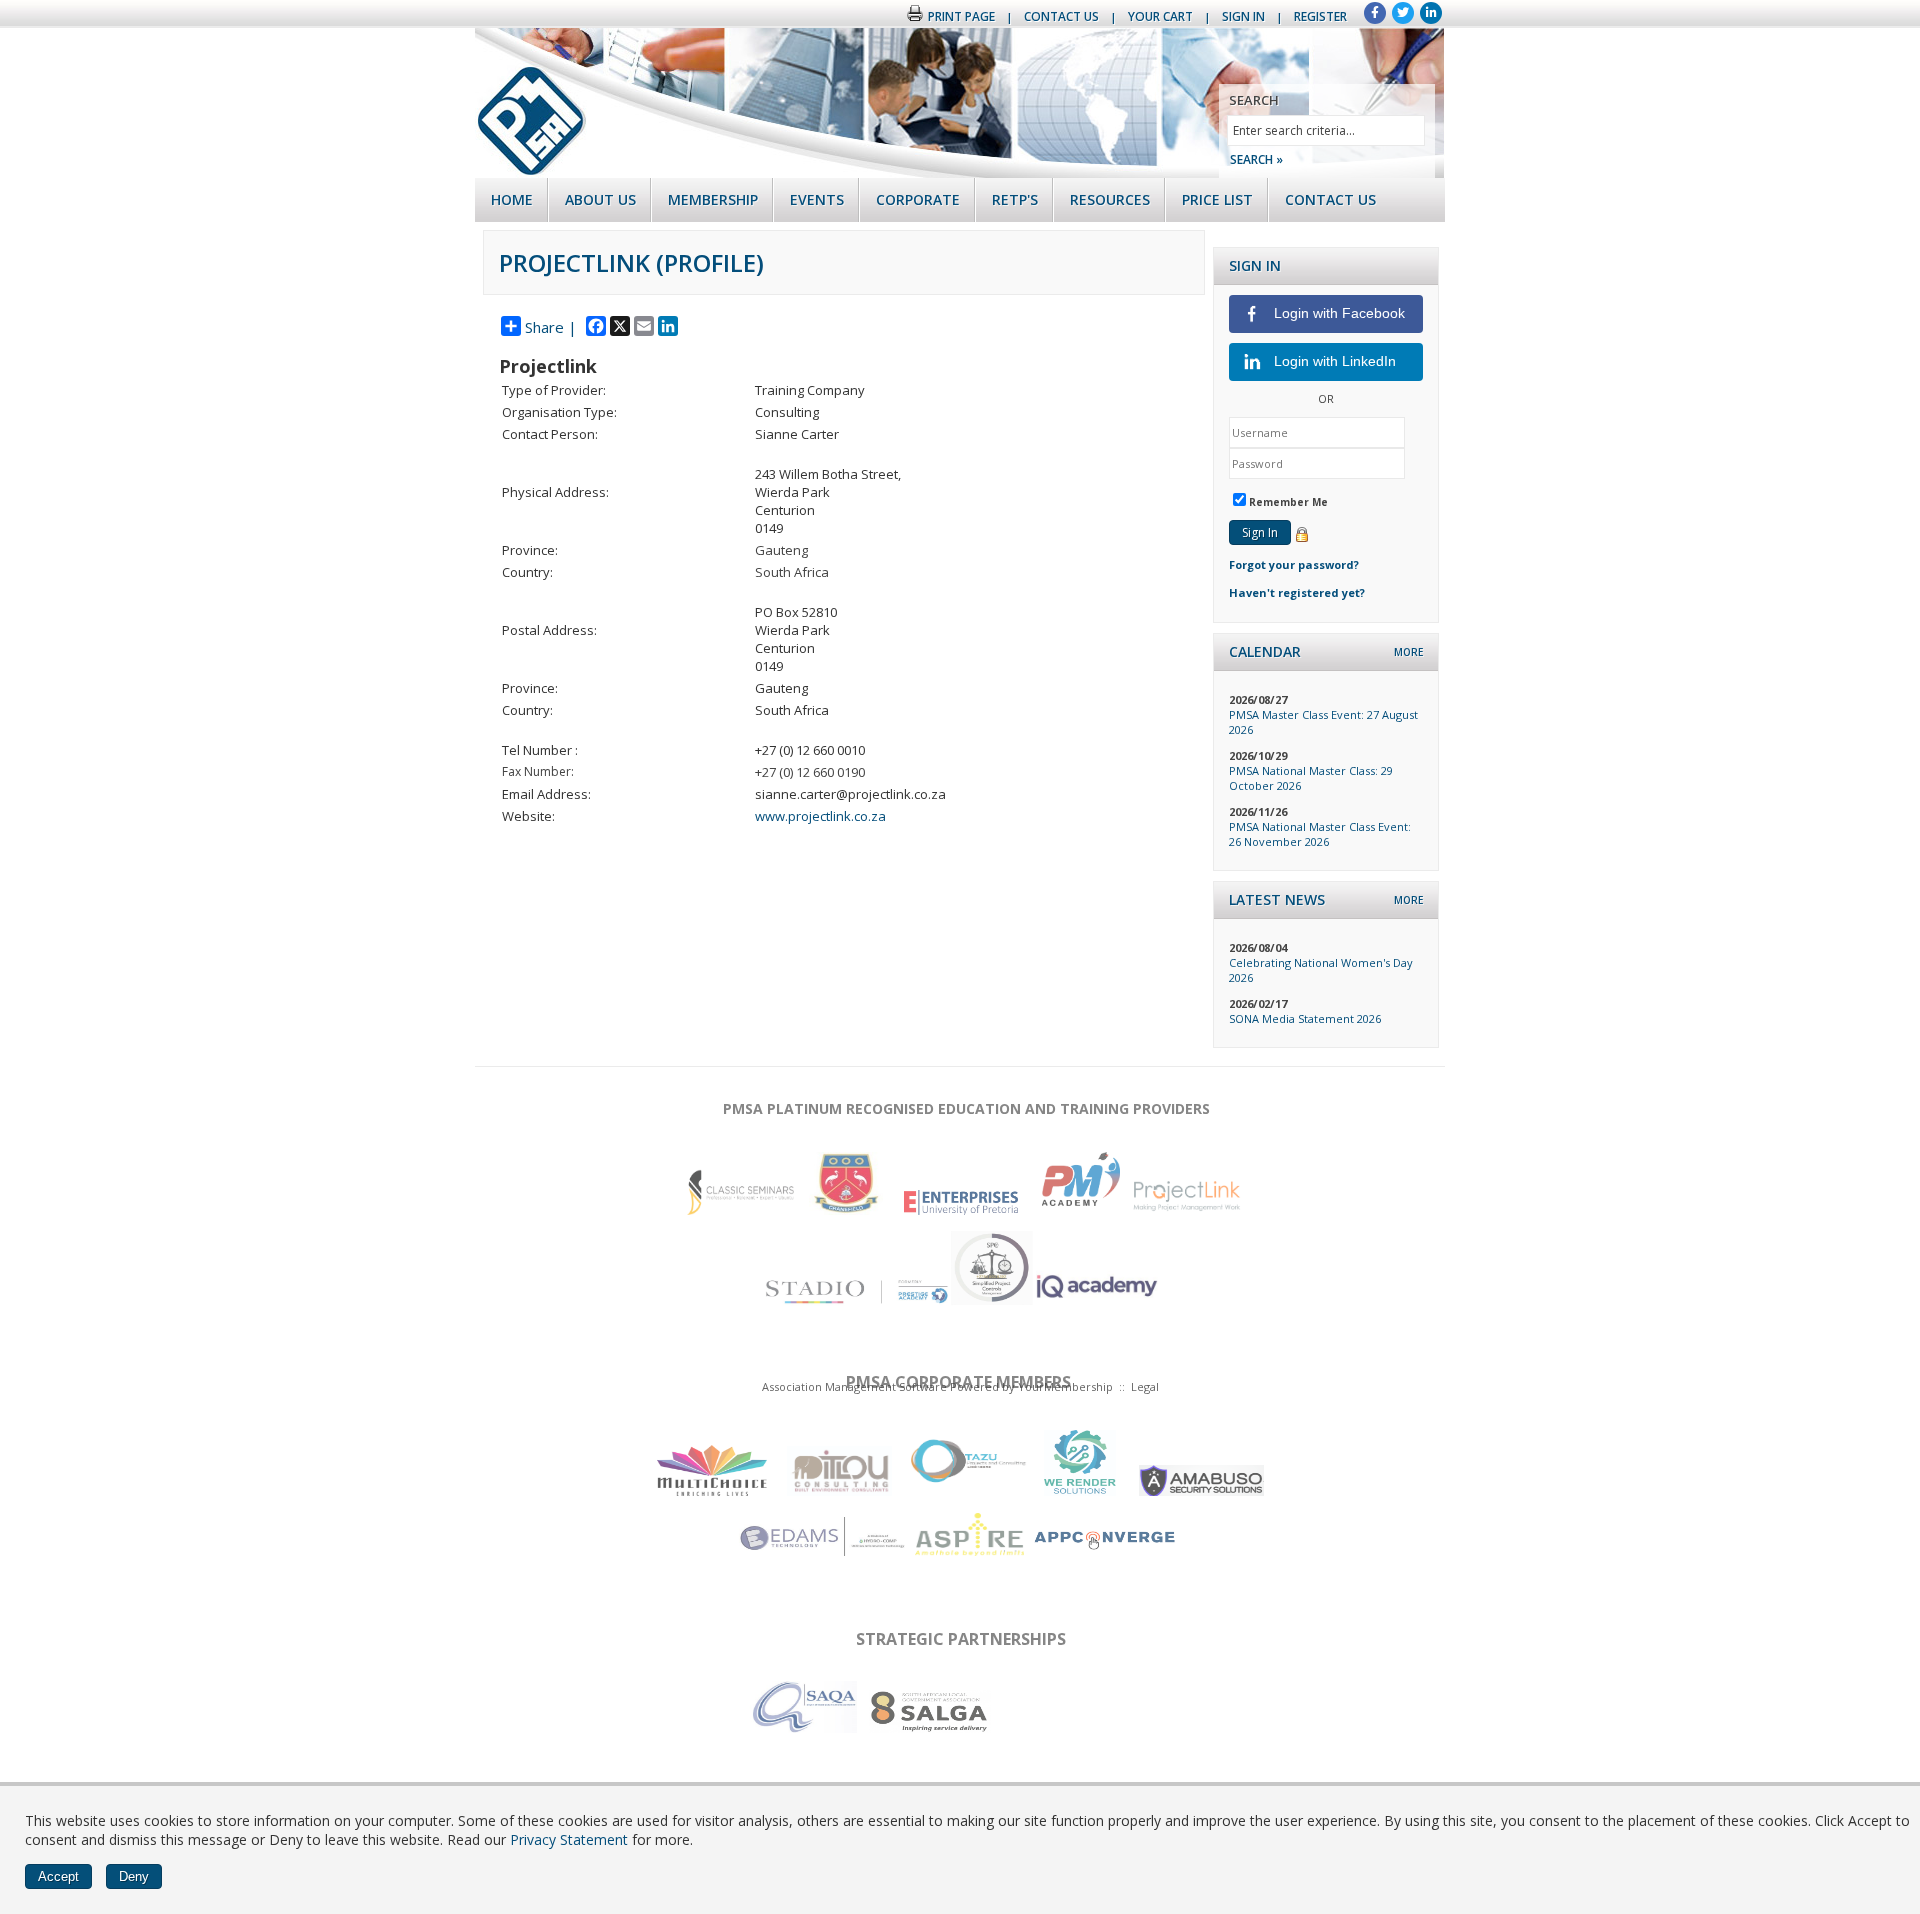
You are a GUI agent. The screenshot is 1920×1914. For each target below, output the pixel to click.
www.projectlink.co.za (820, 816)
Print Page (961, 16)
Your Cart (1160, 16)
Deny (134, 1876)
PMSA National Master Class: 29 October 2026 (1311, 778)
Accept (58, 1876)
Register (1320, 16)
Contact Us (1061, 16)
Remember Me (1288, 502)
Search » (1256, 159)
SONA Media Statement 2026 (1305, 1018)
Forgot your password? (1294, 564)
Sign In (1243, 16)
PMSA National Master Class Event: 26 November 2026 (1320, 834)
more (1408, 652)
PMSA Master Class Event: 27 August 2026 (1323, 722)
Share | (551, 327)
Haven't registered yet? (1297, 592)
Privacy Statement (569, 1839)
